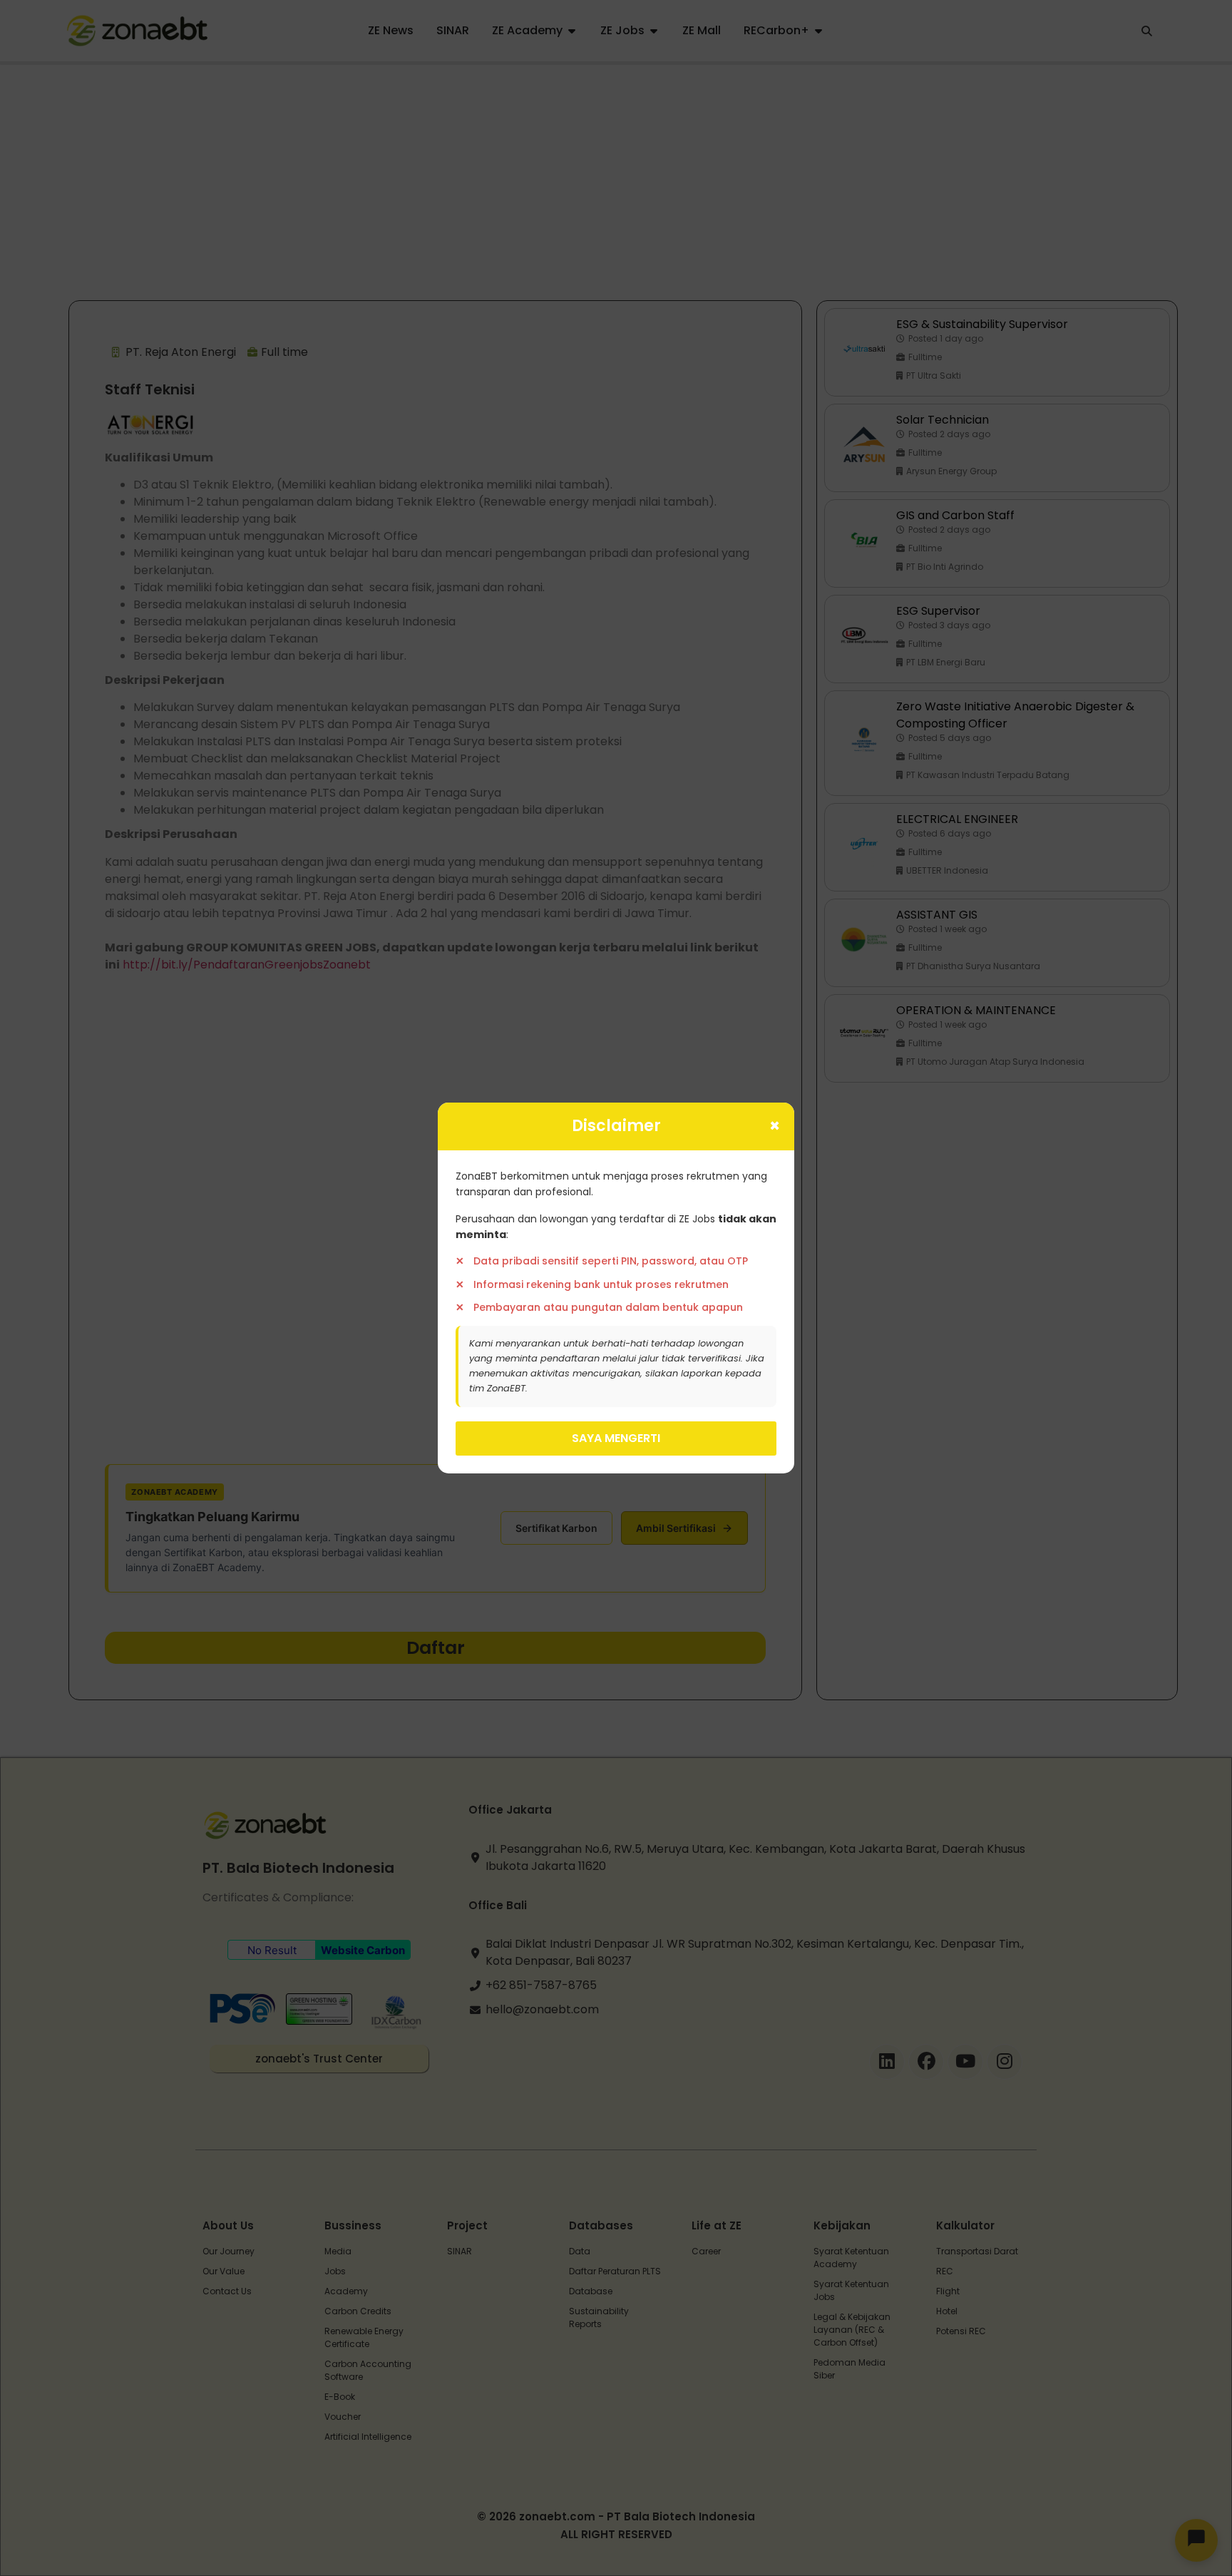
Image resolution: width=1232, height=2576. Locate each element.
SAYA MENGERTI (616, 1438)
